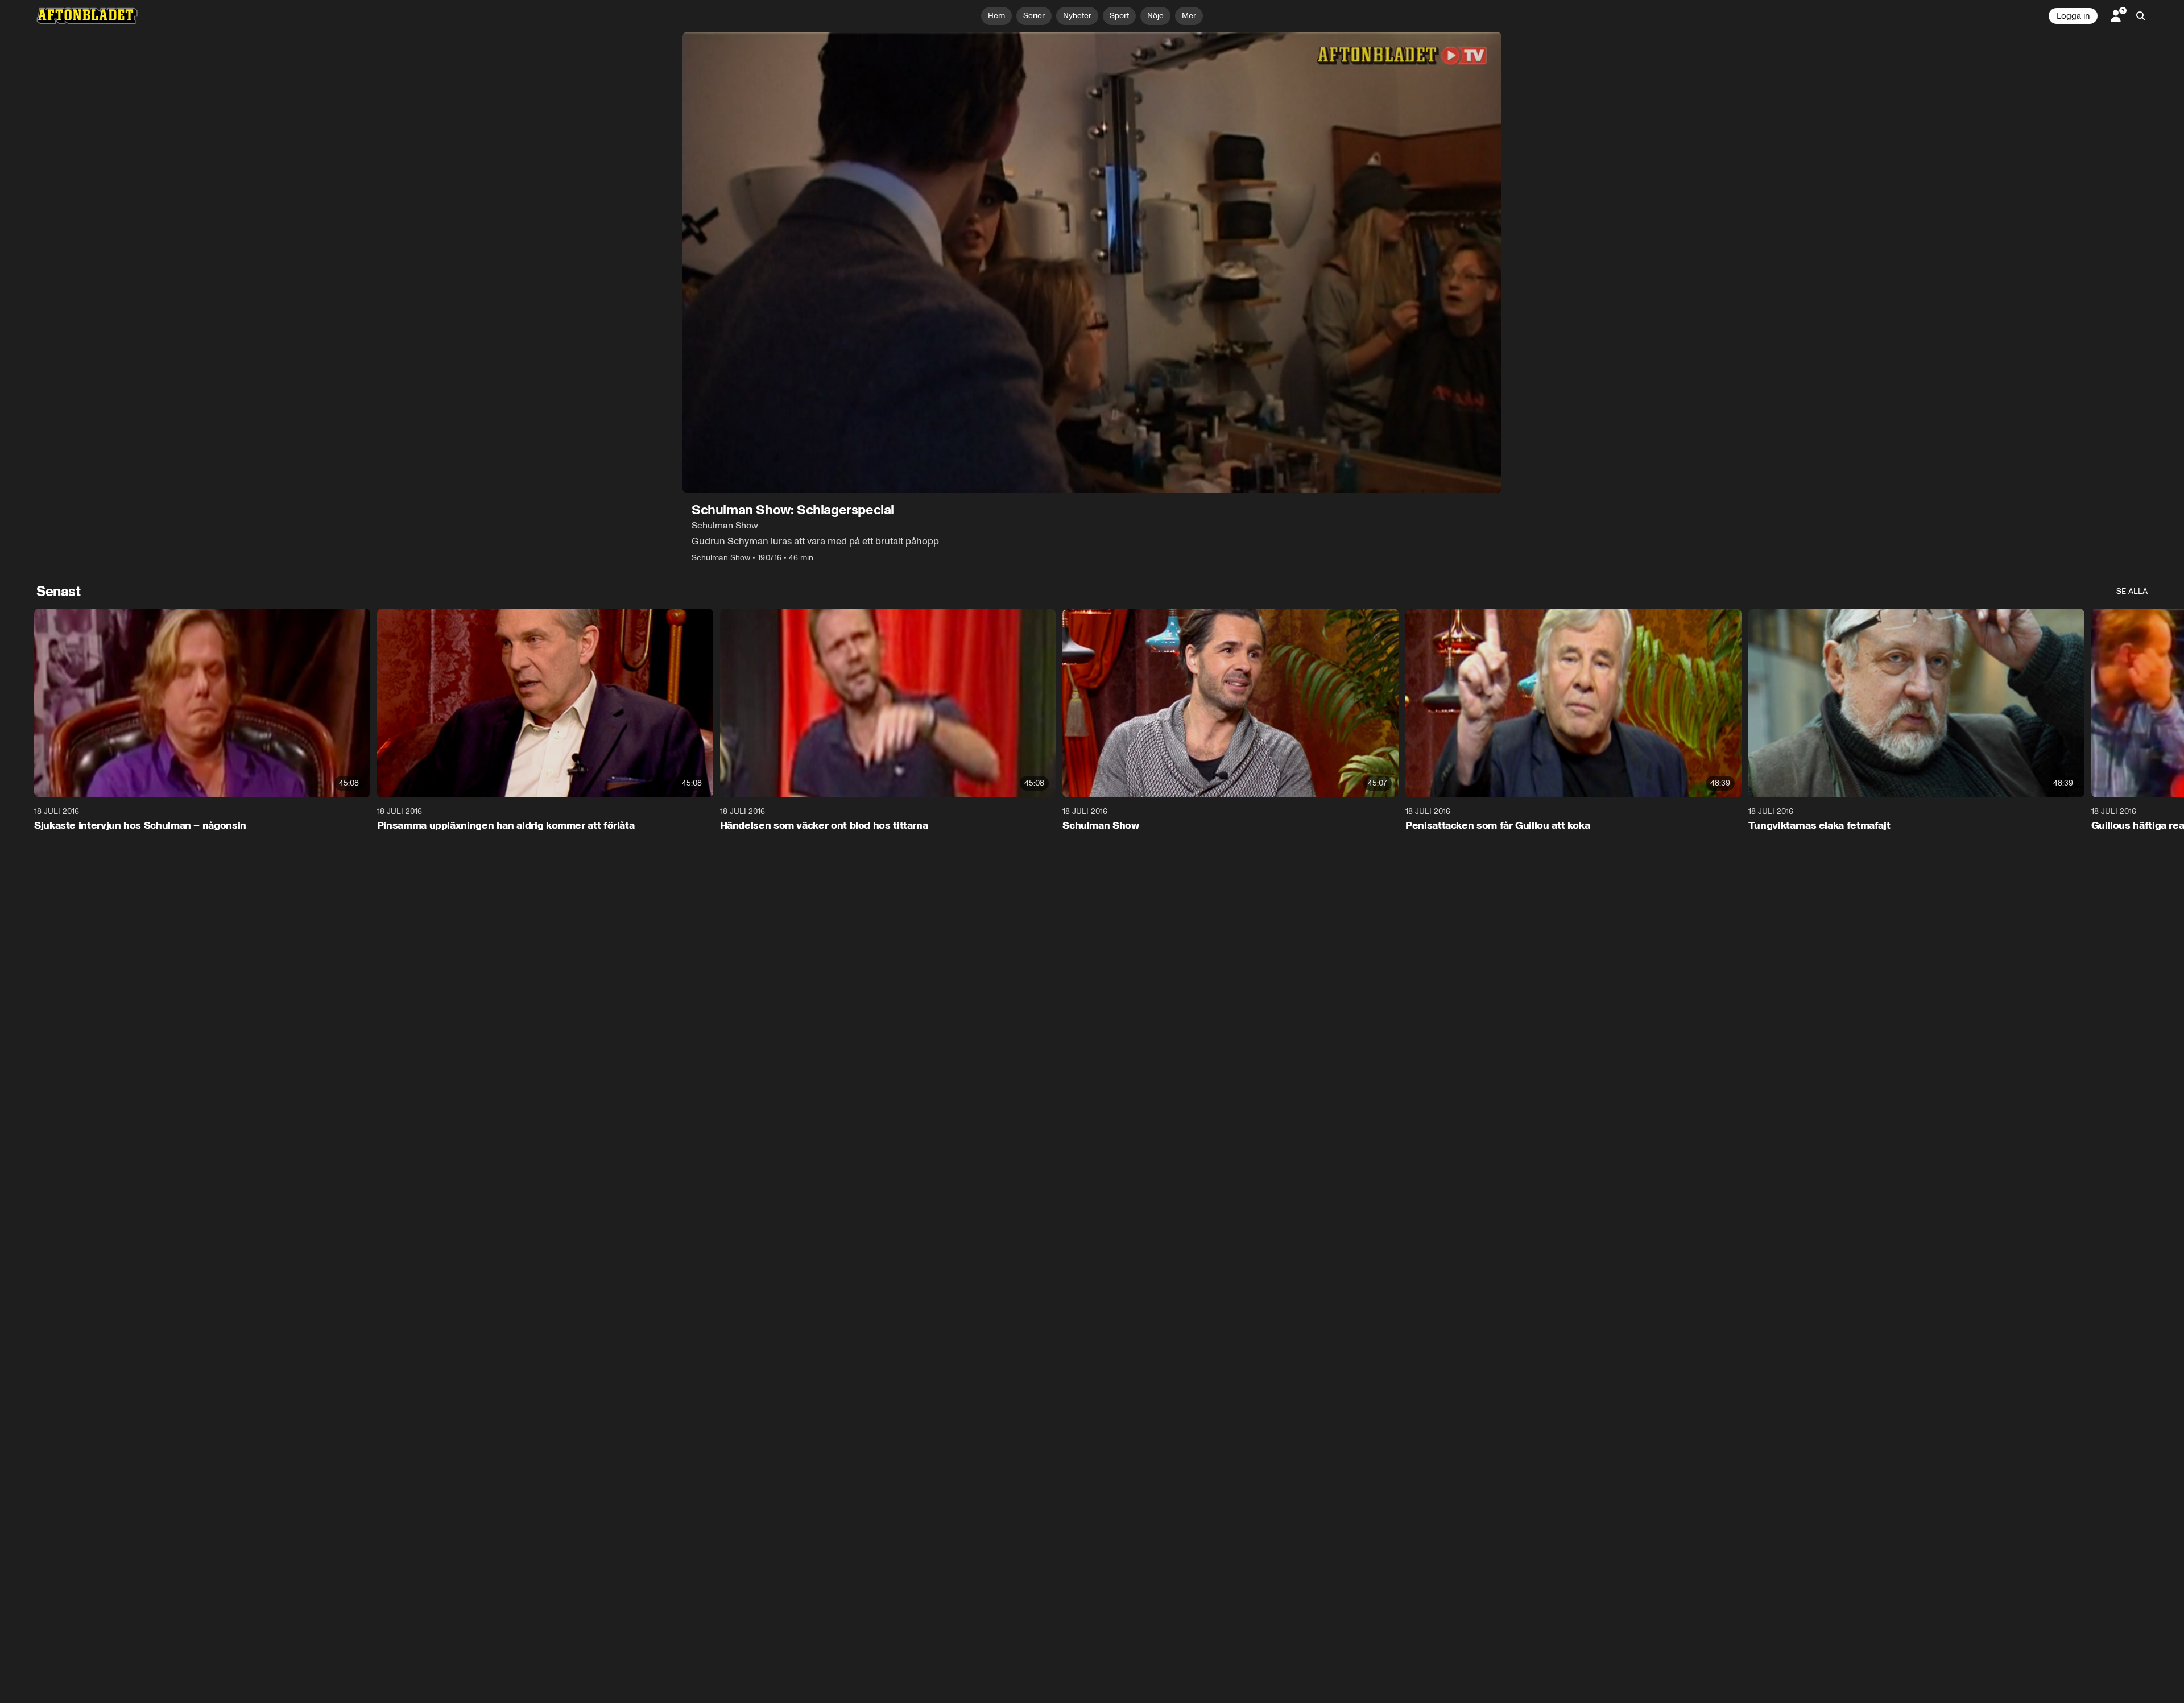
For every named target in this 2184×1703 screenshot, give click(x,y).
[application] (1092, 262)
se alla (2132, 591)
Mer (1189, 16)
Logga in (2073, 16)
